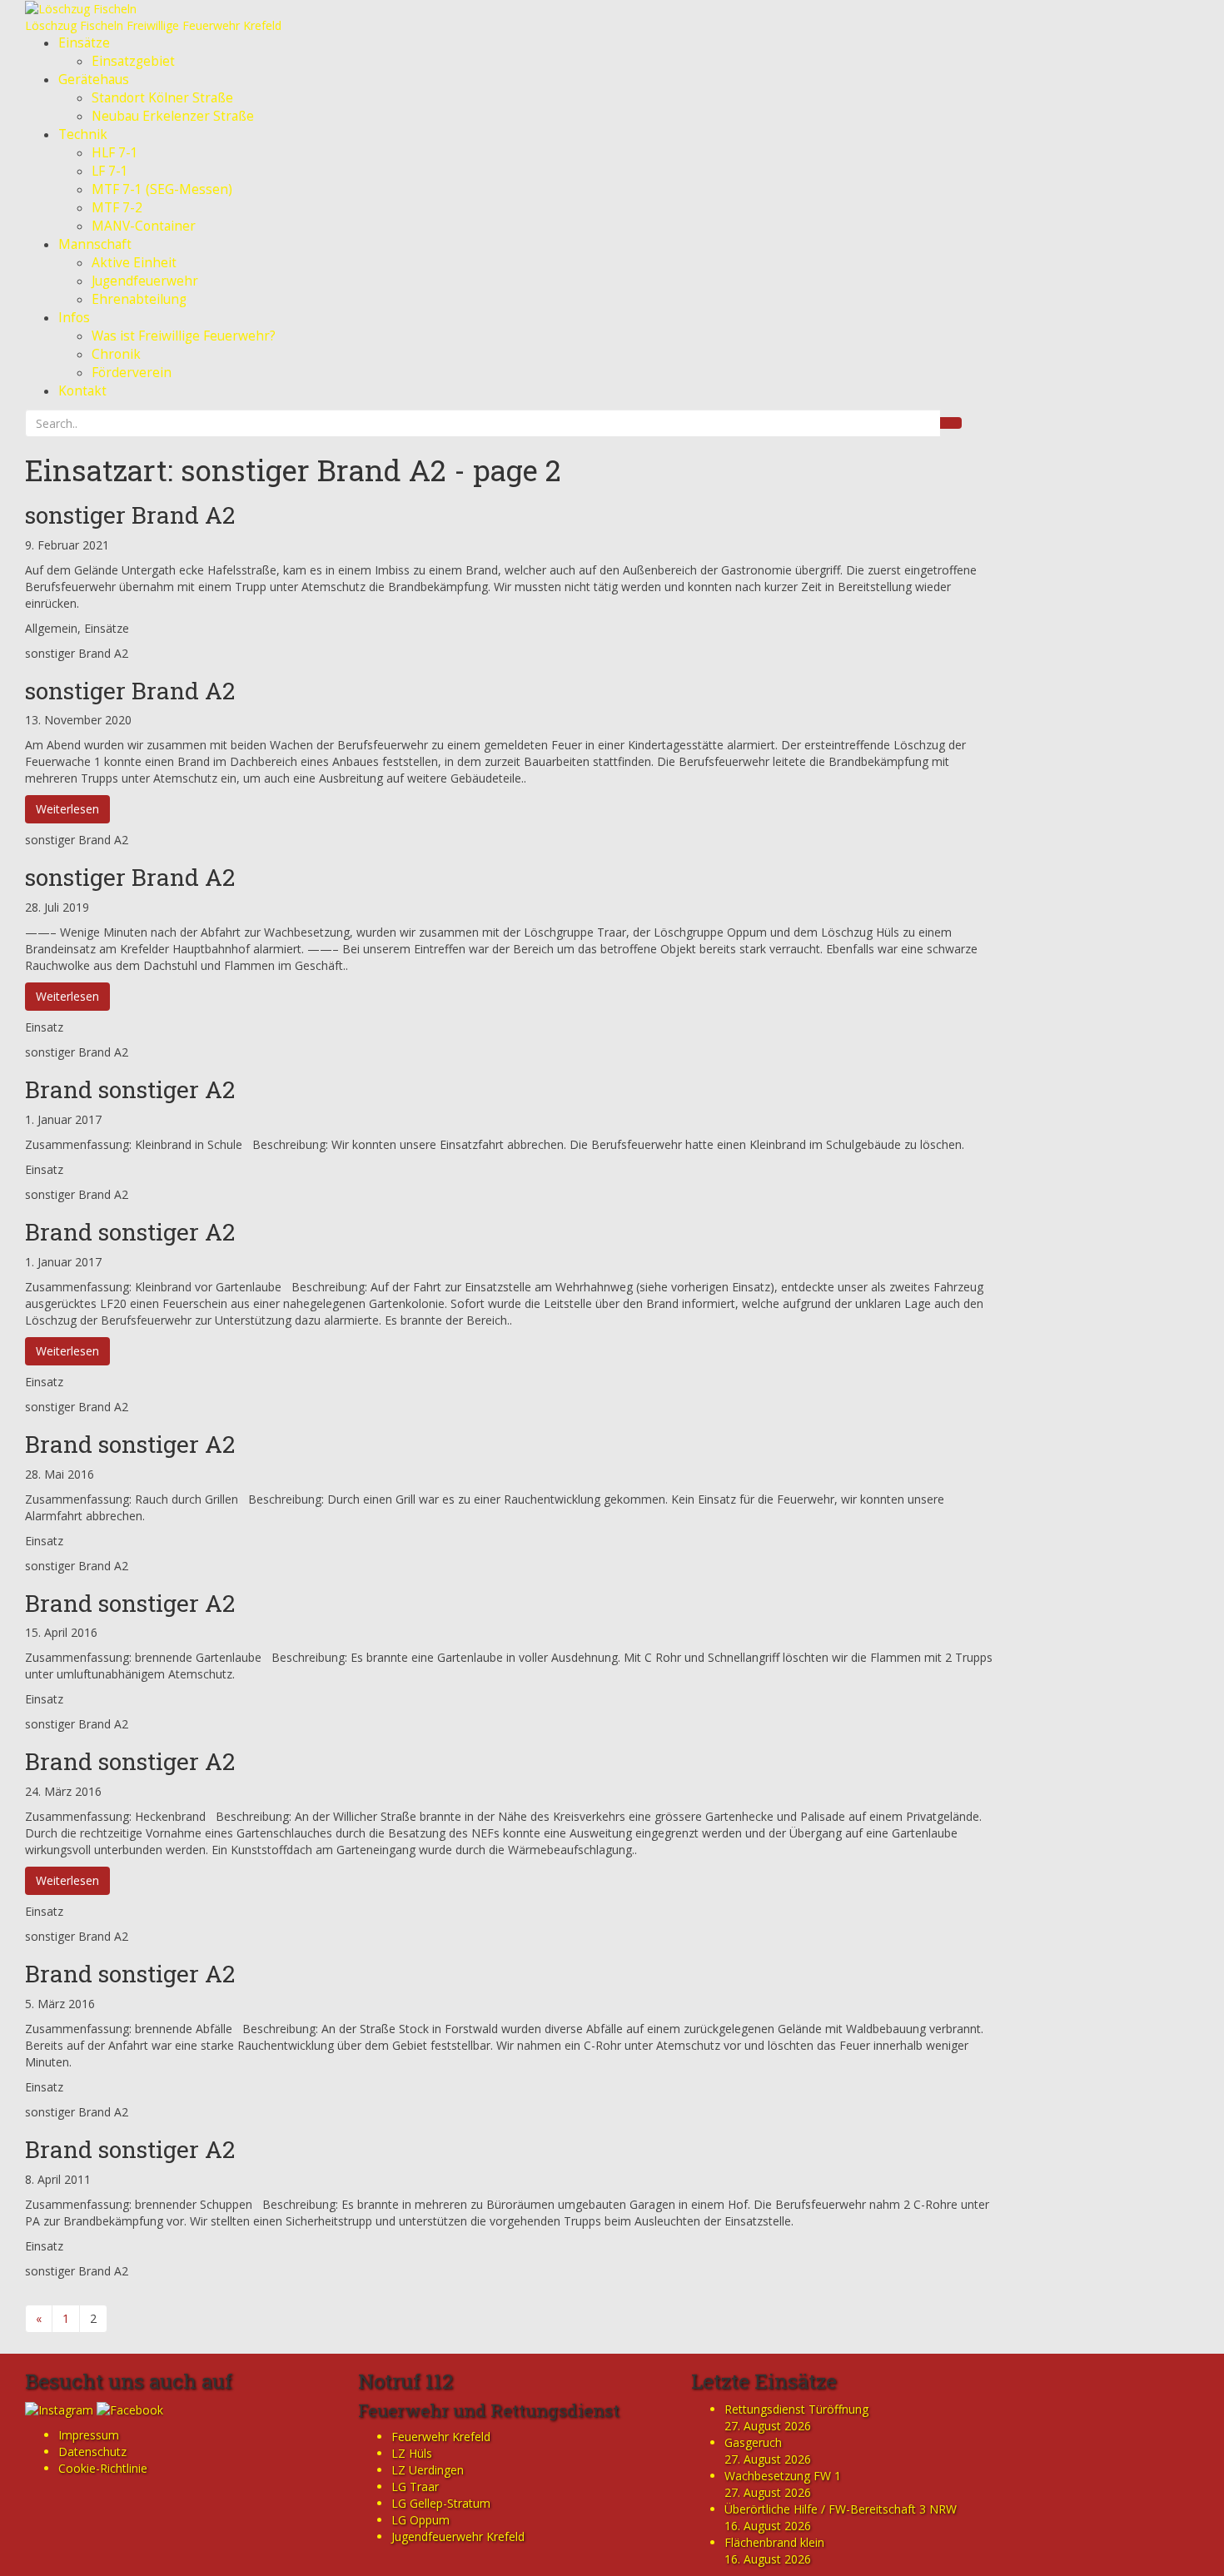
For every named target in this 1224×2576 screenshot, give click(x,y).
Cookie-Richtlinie (103, 2468)
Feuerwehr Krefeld (441, 2437)
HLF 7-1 (115, 153)
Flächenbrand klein (774, 2542)
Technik (83, 134)
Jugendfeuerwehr (145, 281)
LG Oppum (420, 2520)
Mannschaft (95, 244)
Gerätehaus (94, 80)
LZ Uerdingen (428, 2470)
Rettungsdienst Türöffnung (796, 2409)
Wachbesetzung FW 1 (783, 2476)
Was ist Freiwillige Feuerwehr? (184, 336)
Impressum (89, 2435)
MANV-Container (144, 226)
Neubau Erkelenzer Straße (173, 116)
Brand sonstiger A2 (130, 1089)
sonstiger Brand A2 (130, 515)
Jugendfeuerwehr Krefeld (458, 2536)
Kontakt (82, 391)
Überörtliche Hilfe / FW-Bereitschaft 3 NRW (841, 2509)
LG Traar (415, 2486)
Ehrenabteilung (139, 299)
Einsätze (84, 43)
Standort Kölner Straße (162, 98)
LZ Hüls (412, 2453)
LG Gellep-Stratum (441, 2503)
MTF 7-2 (117, 208)
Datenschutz (92, 2452)
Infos (74, 318)
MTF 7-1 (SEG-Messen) (162, 189)
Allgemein (51, 628)
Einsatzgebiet (133, 61)
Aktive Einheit (134, 263)
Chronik (116, 354)
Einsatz (44, 1027)
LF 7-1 (110, 171)
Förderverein (132, 373)
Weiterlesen (67, 809)
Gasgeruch (753, 2442)
